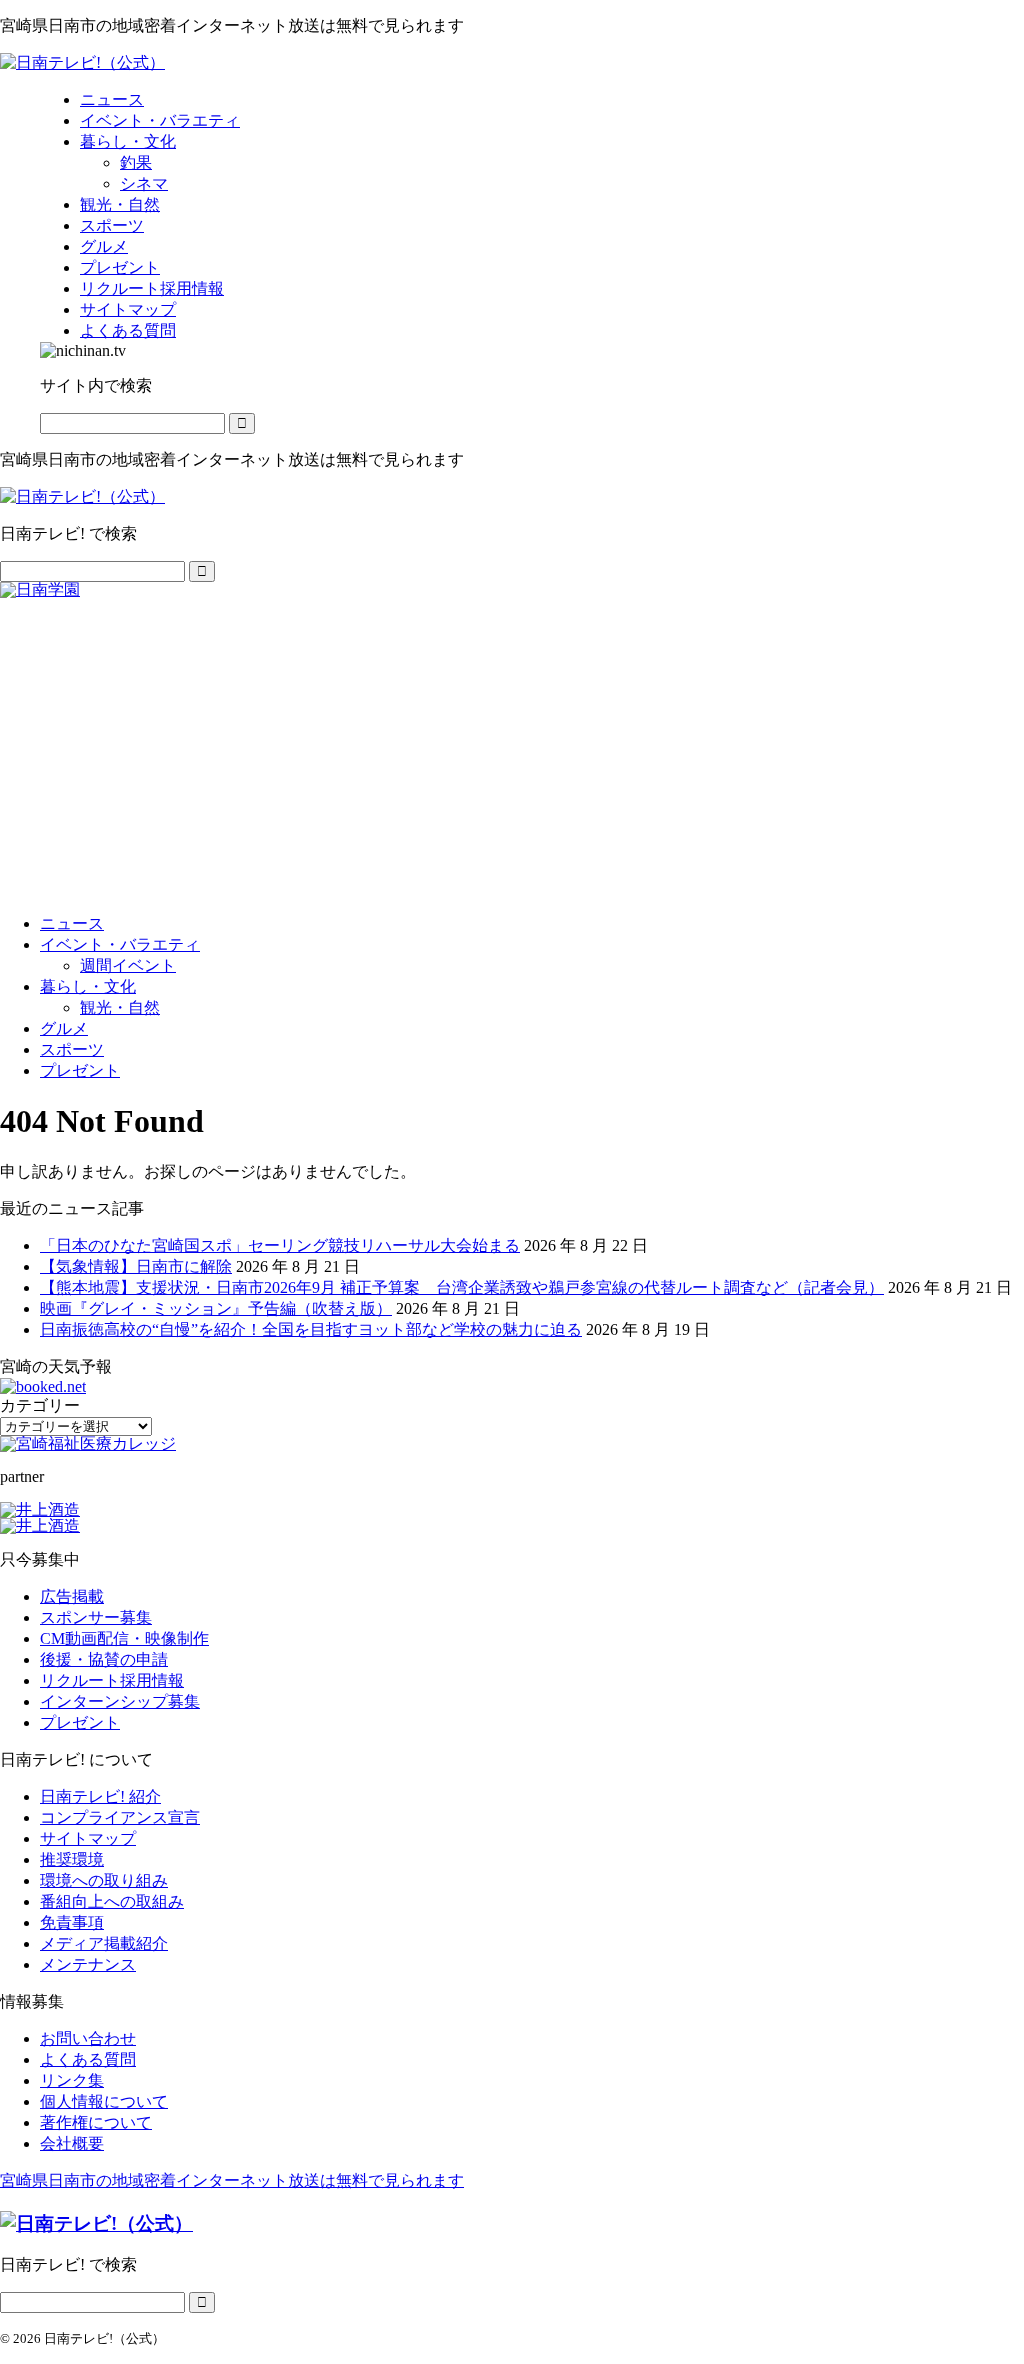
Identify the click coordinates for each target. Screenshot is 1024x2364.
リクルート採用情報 (112, 1680)
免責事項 (72, 1922)
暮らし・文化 (88, 986)
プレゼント (80, 1070)
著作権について (96, 2122)
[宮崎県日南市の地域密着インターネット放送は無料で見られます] (82, 62)
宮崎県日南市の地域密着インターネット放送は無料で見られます (232, 2180)
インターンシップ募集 (120, 1701)
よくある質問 (88, 2059)
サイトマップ (88, 1838)
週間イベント (128, 965)
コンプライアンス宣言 (120, 1817)
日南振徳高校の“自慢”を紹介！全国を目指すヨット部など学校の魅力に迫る (311, 1329)
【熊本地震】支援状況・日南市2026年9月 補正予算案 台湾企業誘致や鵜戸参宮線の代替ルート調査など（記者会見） (462, 1287)
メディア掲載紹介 (104, 1943)
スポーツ (72, 1049)
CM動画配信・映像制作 (124, 1638)
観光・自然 (120, 1007)
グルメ (64, 1028)
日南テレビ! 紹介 (100, 1796)
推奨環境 (72, 1859)
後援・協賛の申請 (104, 1659)
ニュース (72, 923)
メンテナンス (88, 1964)
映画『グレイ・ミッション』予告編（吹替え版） (216, 1308)
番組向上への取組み (112, 1901)
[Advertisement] (512, 748)
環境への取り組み (104, 1880)
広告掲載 (72, 1596)
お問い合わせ (88, 2038)
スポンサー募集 (96, 1617)
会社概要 (72, 2143)
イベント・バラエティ (120, 944)
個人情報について (104, 2101)
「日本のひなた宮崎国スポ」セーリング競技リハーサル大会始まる (280, 1245)
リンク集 (72, 2080)
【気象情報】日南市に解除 (136, 1266)
